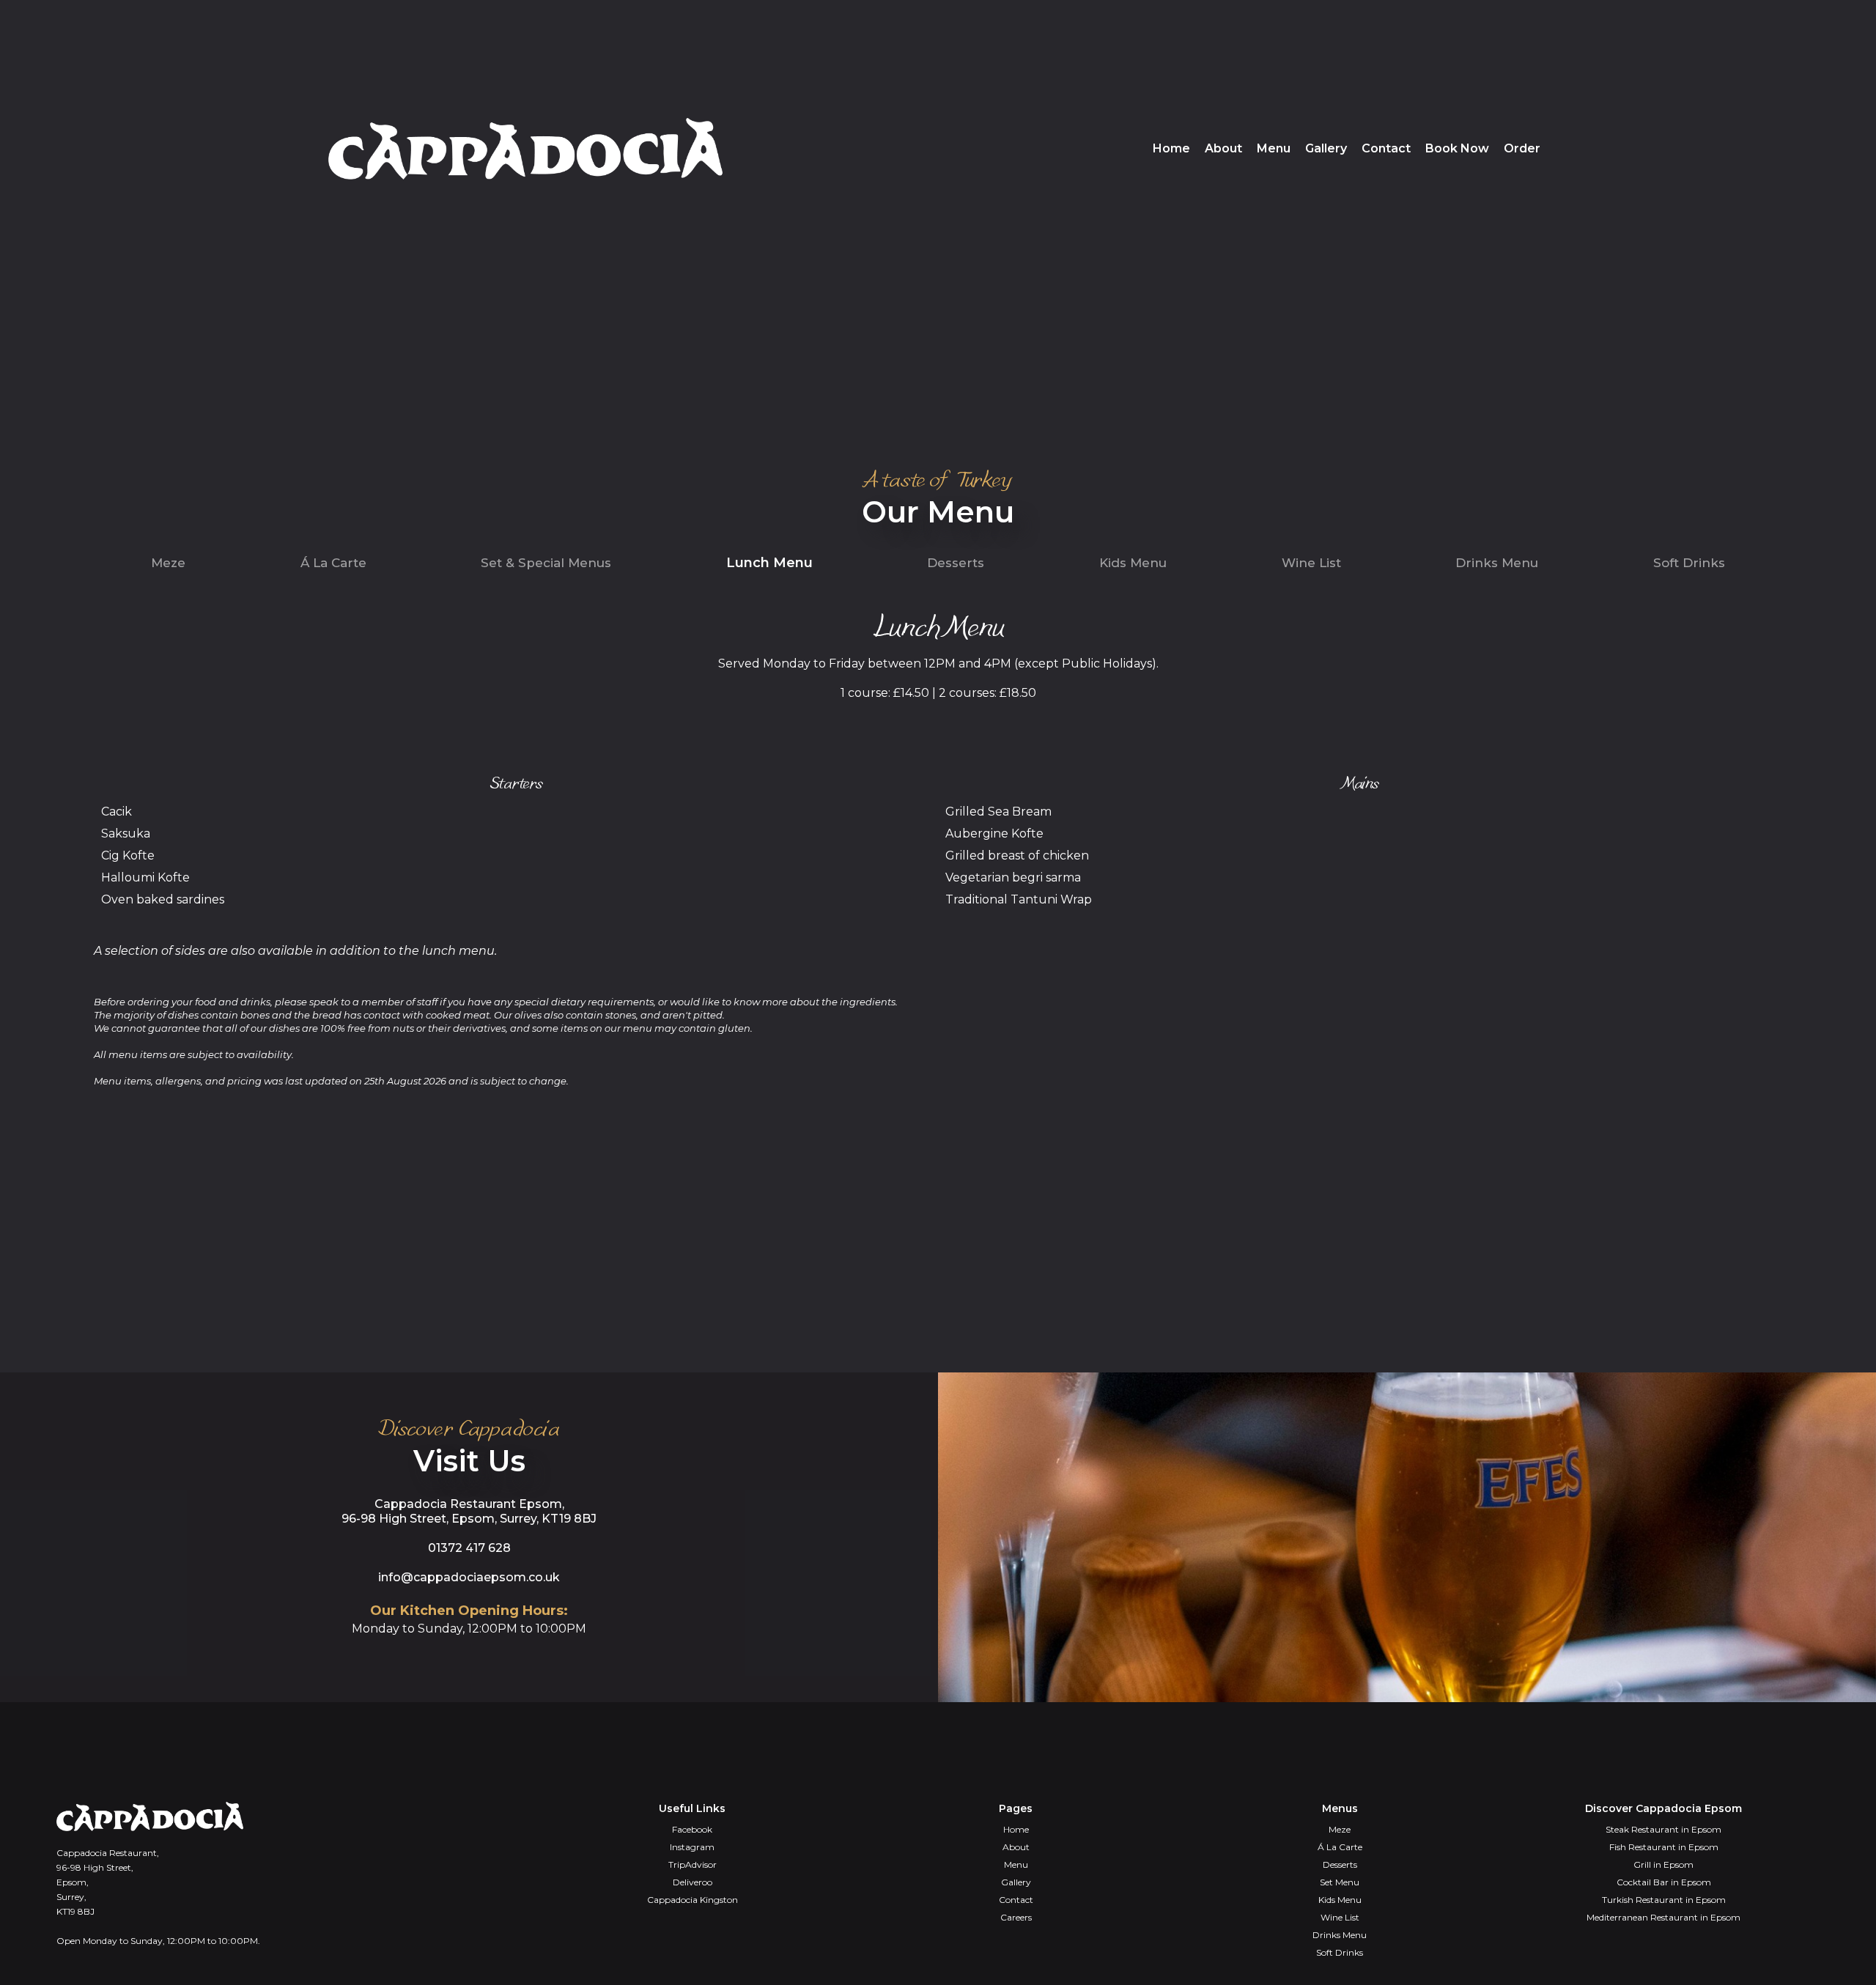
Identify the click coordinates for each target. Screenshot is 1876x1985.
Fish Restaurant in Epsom (1664, 1847)
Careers (1016, 1917)
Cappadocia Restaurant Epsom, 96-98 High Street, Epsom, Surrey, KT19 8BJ (469, 1511)
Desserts (956, 563)
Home (1171, 148)
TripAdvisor (693, 1864)
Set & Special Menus (546, 563)
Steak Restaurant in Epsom (1663, 1829)
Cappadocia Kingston (693, 1900)
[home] (525, 149)
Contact (1386, 148)
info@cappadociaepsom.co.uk (469, 1577)
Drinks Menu (1497, 563)
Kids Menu (1133, 563)
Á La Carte (333, 563)
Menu (1274, 148)
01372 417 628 (469, 1548)
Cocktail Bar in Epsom (1664, 1882)
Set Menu (1340, 1882)
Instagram (692, 1847)
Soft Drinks (1689, 563)
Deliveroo (693, 1882)
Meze (168, 563)
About (1223, 148)
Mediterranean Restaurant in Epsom (1663, 1917)
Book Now (1457, 148)
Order (1522, 148)
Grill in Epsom (1663, 1864)
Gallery (1326, 148)
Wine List (1311, 563)
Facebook (692, 1829)
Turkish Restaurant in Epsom (1664, 1900)
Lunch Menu (769, 563)
